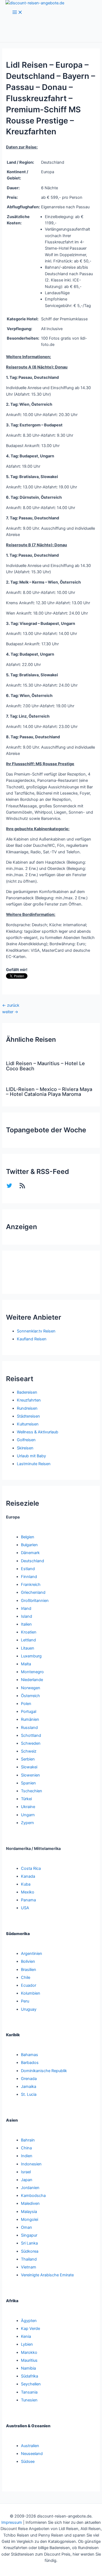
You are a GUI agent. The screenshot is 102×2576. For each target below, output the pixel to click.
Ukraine (28, 1807)
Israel (26, 2172)
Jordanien (30, 2188)
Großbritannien (35, 1601)
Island (27, 1616)
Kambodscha (33, 2196)
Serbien (28, 1759)
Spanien (28, 1783)
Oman (27, 2227)
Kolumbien (31, 1993)
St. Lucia (29, 2094)
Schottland (31, 1735)
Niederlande (32, 1680)
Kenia (26, 2336)
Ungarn (28, 1815)
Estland (28, 1569)
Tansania (29, 2392)
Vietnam (29, 2267)
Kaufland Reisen (32, 1339)
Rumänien (30, 1719)
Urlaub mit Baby (31, 1456)
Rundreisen (27, 1408)
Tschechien (32, 1791)
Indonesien (31, 2164)
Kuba (26, 1884)
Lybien (27, 2344)
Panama (28, 1900)
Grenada (29, 2079)
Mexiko (28, 1892)
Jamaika (29, 2087)
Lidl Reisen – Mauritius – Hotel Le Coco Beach (45, 1066)
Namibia (28, 2368)
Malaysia (29, 2212)
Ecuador (29, 1985)
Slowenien (30, 1775)
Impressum (12, 2522)
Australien (30, 2446)
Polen (26, 1704)
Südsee (28, 2462)
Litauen (28, 1648)
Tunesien (29, 2400)
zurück (11, 1005)
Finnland (29, 1577)
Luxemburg (31, 1656)
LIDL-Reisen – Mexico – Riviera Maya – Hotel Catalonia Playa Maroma (49, 1092)
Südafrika (30, 2376)
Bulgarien (29, 1545)
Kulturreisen (28, 1424)
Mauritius (29, 2360)
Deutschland (33, 1561)
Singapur (29, 2235)
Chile (26, 1977)
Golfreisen (26, 1440)
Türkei (26, 1799)
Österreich (30, 1696)
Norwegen (31, 1688)
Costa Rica (31, 1868)
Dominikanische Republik (44, 2071)
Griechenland (33, 1592)
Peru (25, 2001)
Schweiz (29, 1751)
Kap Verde (30, 2329)
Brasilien (29, 1970)
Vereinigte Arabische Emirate (47, 2275)
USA (25, 1908)
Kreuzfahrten (29, 1400)
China (26, 2148)
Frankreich (31, 1585)
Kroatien (29, 1632)
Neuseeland (32, 2454)
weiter (10, 1012)
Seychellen (31, 2384)
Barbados (30, 2063)
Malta (26, 1664)
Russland (29, 1728)
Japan (27, 2180)
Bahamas (30, 2055)
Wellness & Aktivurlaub (38, 1432)
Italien (26, 1624)
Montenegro (32, 1672)
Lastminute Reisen (34, 1464)
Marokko (29, 2352)
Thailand (29, 2259)
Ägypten (29, 2321)
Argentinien (32, 1954)
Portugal (29, 1712)
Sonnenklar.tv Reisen (36, 1331)
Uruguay (29, 2009)
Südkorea (30, 2251)
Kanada (28, 1876)
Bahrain (28, 2140)
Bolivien (28, 1961)
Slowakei (29, 1767)
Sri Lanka (29, 2243)
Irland (26, 1608)
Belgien (28, 1537)
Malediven (30, 2203)
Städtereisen (28, 1416)
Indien (27, 2156)
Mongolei (30, 2219)
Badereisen (27, 1392)
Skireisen (25, 1448)
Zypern (27, 1823)
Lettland (28, 1640)
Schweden (31, 1743)
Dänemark (30, 1553)
